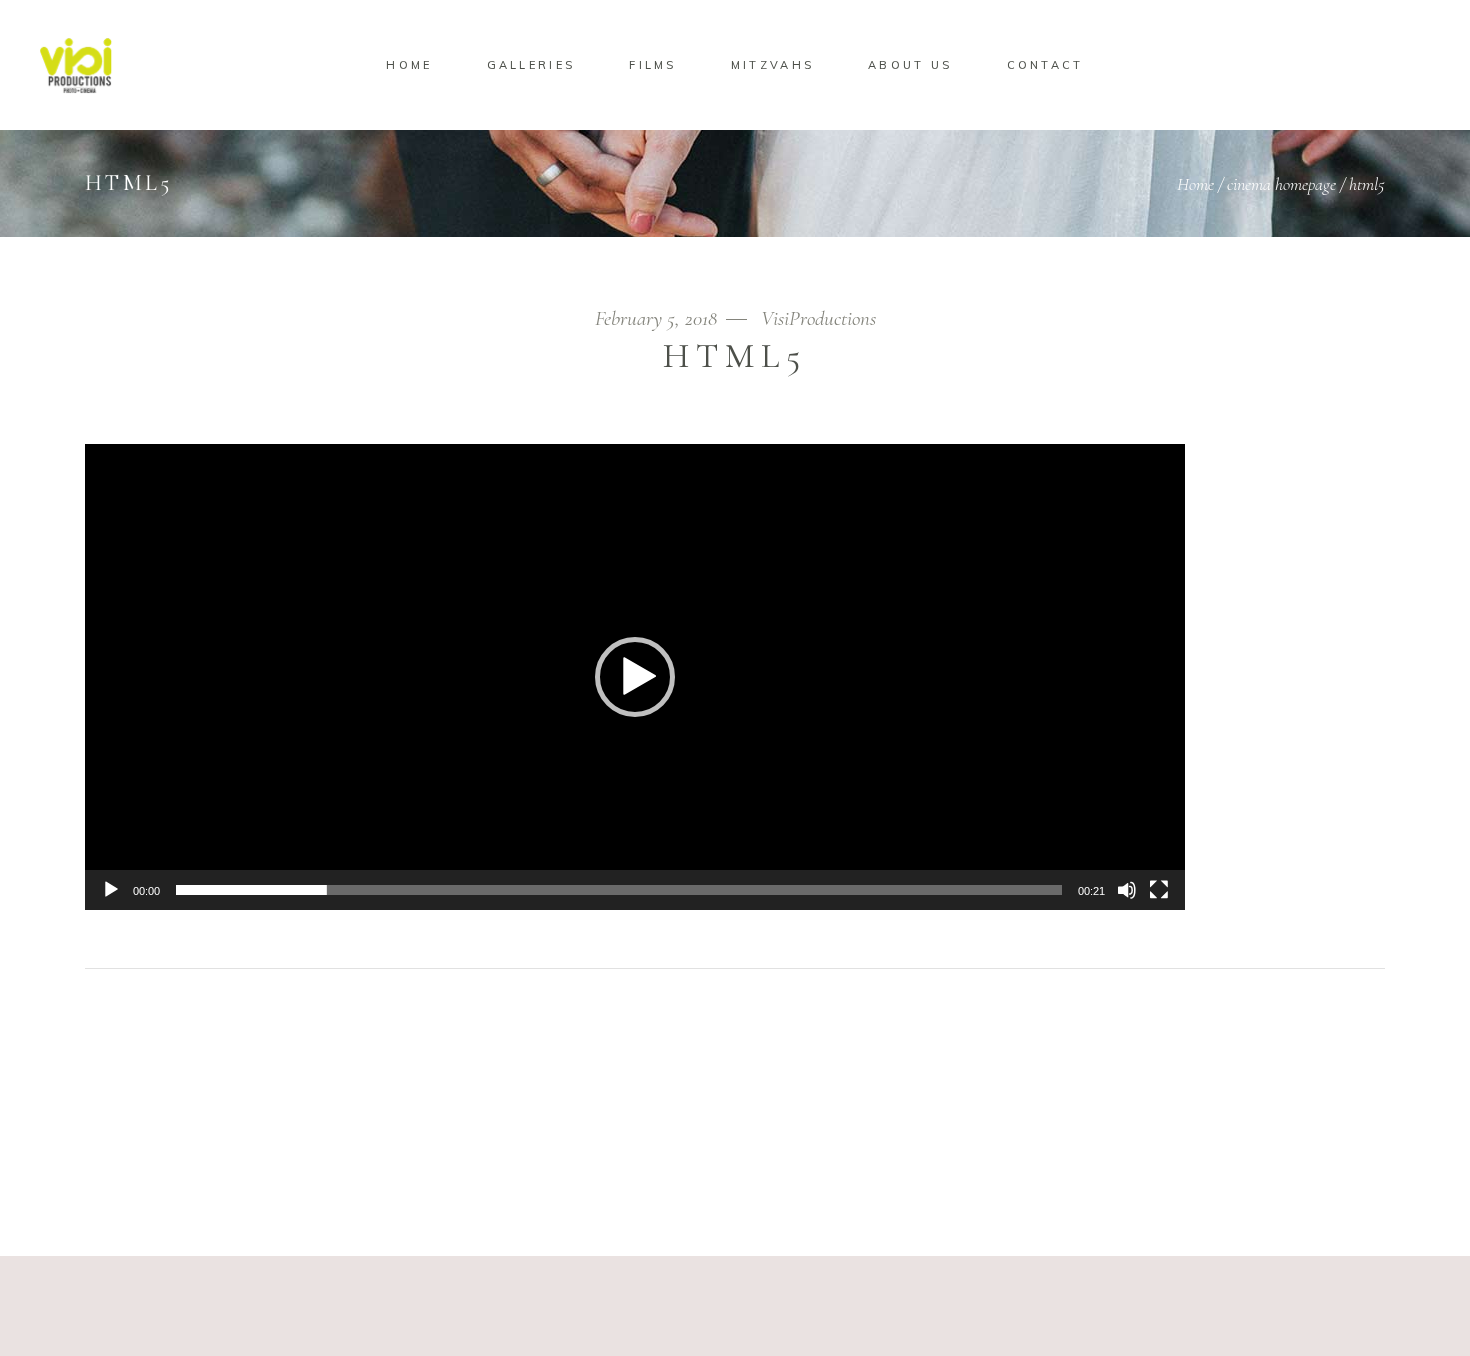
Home (1195, 184)
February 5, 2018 (658, 318)
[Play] (111, 890)
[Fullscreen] (1159, 890)
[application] (635, 677)
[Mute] (1127, 890)
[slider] (619, 890)
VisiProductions (818, 318)
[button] (635, 677)
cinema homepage (1281, 184)
